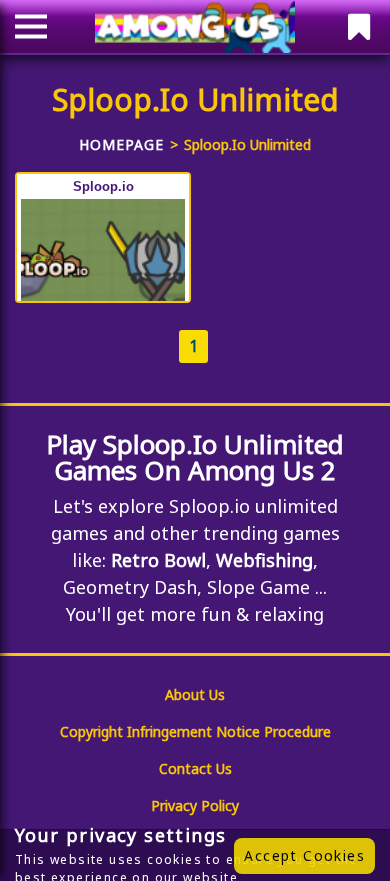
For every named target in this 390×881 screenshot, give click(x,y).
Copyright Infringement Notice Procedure (195, 731)
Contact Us (195, 768)
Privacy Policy (195, 805)
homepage (121, 144)
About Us (195, 694)
